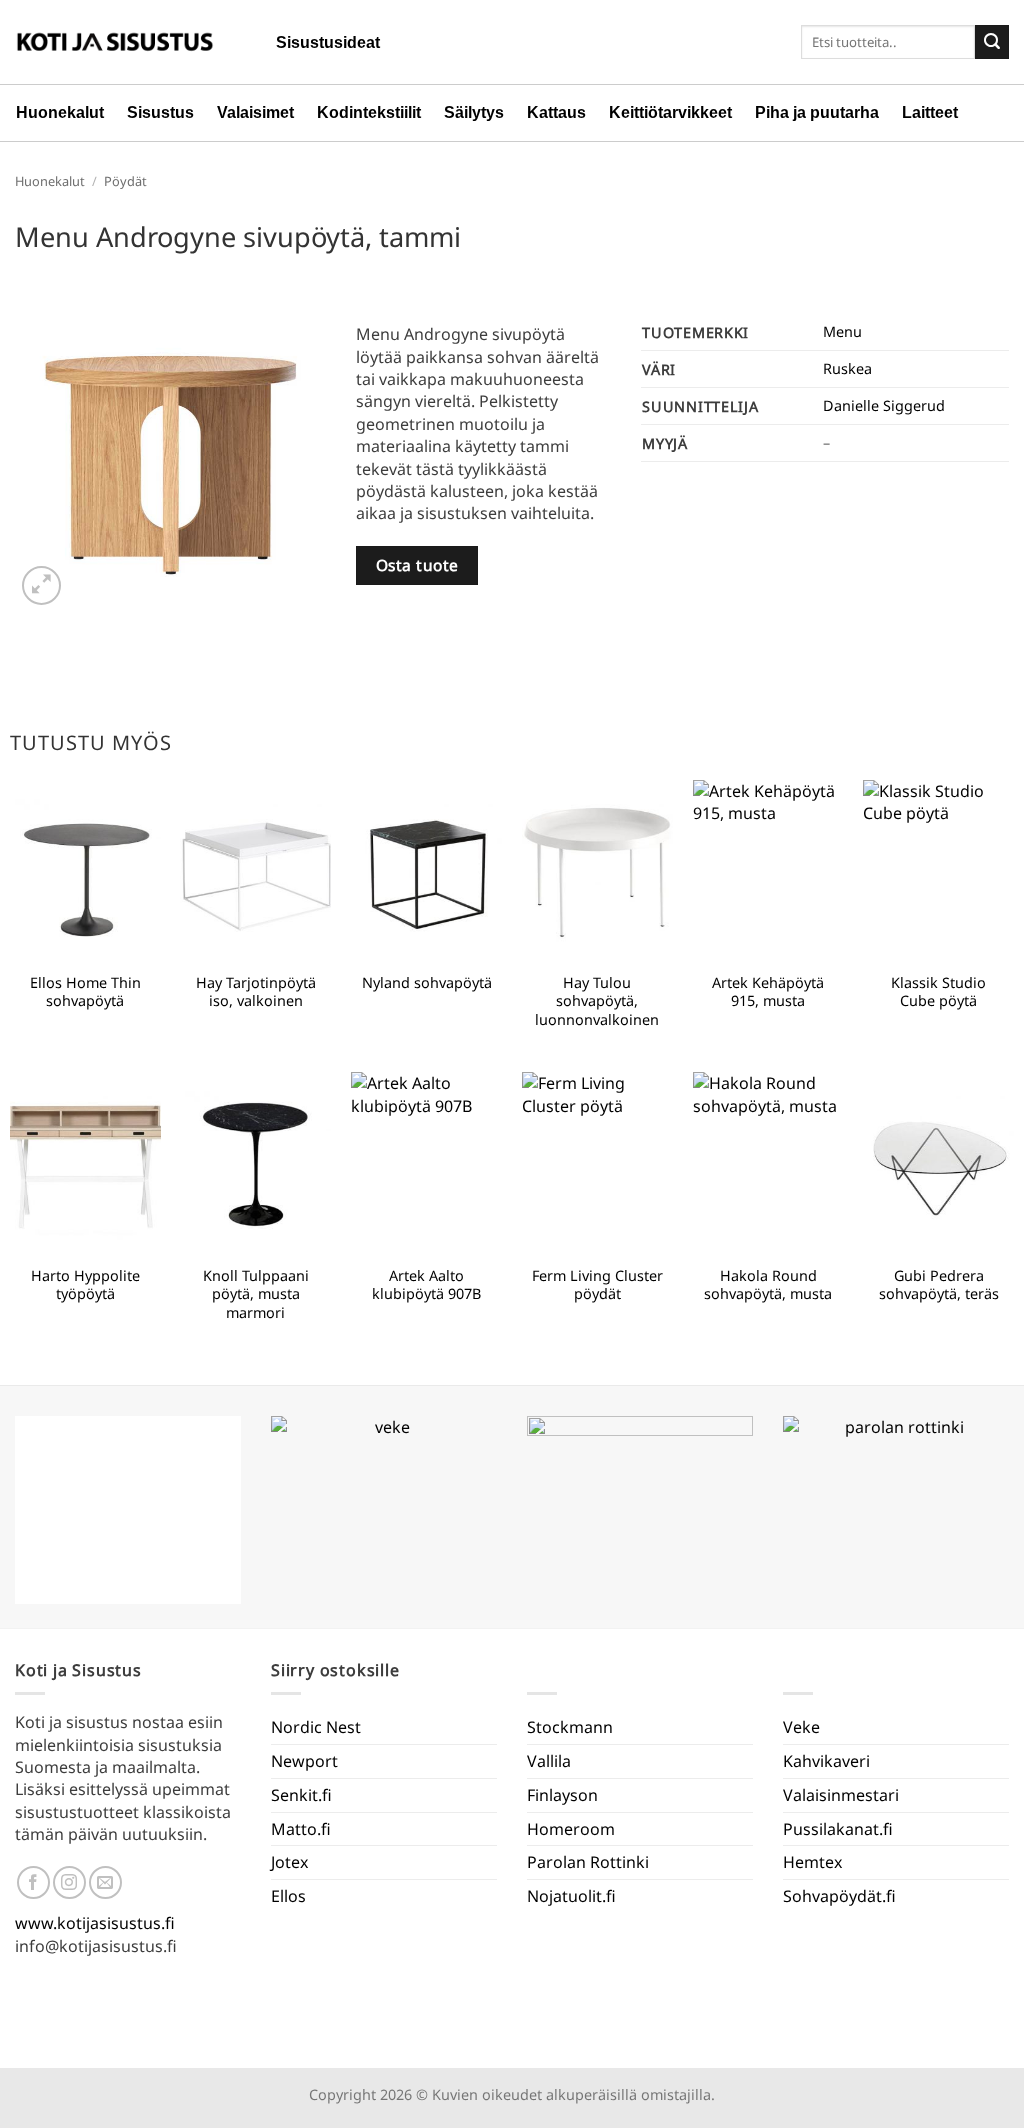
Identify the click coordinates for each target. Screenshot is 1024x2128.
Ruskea (847, 368)
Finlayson (562, 1795)
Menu (842, 331)
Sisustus (160, 112)
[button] (41, 585)
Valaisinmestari (841, 1795)
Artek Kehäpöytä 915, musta (768, 992)
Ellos (288, 1896)
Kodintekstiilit (369, 112)
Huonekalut (60, 112)
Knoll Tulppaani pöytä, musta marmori (256, 1294)
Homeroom (571, 1829)
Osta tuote (417, 565)
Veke (801, 1727)
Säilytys (474, 112)
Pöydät (125, 181)
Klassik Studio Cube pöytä (938, 992)
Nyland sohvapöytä (427, 983)
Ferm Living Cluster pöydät (597, 1285)
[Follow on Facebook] (33, 1882)
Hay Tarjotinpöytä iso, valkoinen (256, 992)
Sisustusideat (328, 42)
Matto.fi (301, 1829)
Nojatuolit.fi (571, 1896)
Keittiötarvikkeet (670, 112)
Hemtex (812, 1862)
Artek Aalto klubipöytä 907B (426, 1285)
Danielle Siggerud (884, 405)
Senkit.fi (301, 1795)
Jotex (289, 1862)
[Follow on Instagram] (69, 1882)
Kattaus (556, 112)
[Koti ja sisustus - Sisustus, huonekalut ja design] (115, 42)
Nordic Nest (316, 1727)
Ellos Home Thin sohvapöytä (85, 992)
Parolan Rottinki (588, 1862)
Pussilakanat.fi (838, 1829)
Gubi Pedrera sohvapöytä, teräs (939, 1285)
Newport (304, 1761)
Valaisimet (255, 112)
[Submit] (992, 42)
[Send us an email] (105, 1882)
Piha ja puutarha (817, 112)
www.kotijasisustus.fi (95, 1923)
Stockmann (570, 1727)
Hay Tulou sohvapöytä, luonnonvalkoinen (597, 1001)
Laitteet (930, 112)
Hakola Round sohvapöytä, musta (768, 1285)
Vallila (549, 1761)
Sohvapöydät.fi (839, 1896)
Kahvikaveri (826, 1761)
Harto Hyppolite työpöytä (85, 1285)
